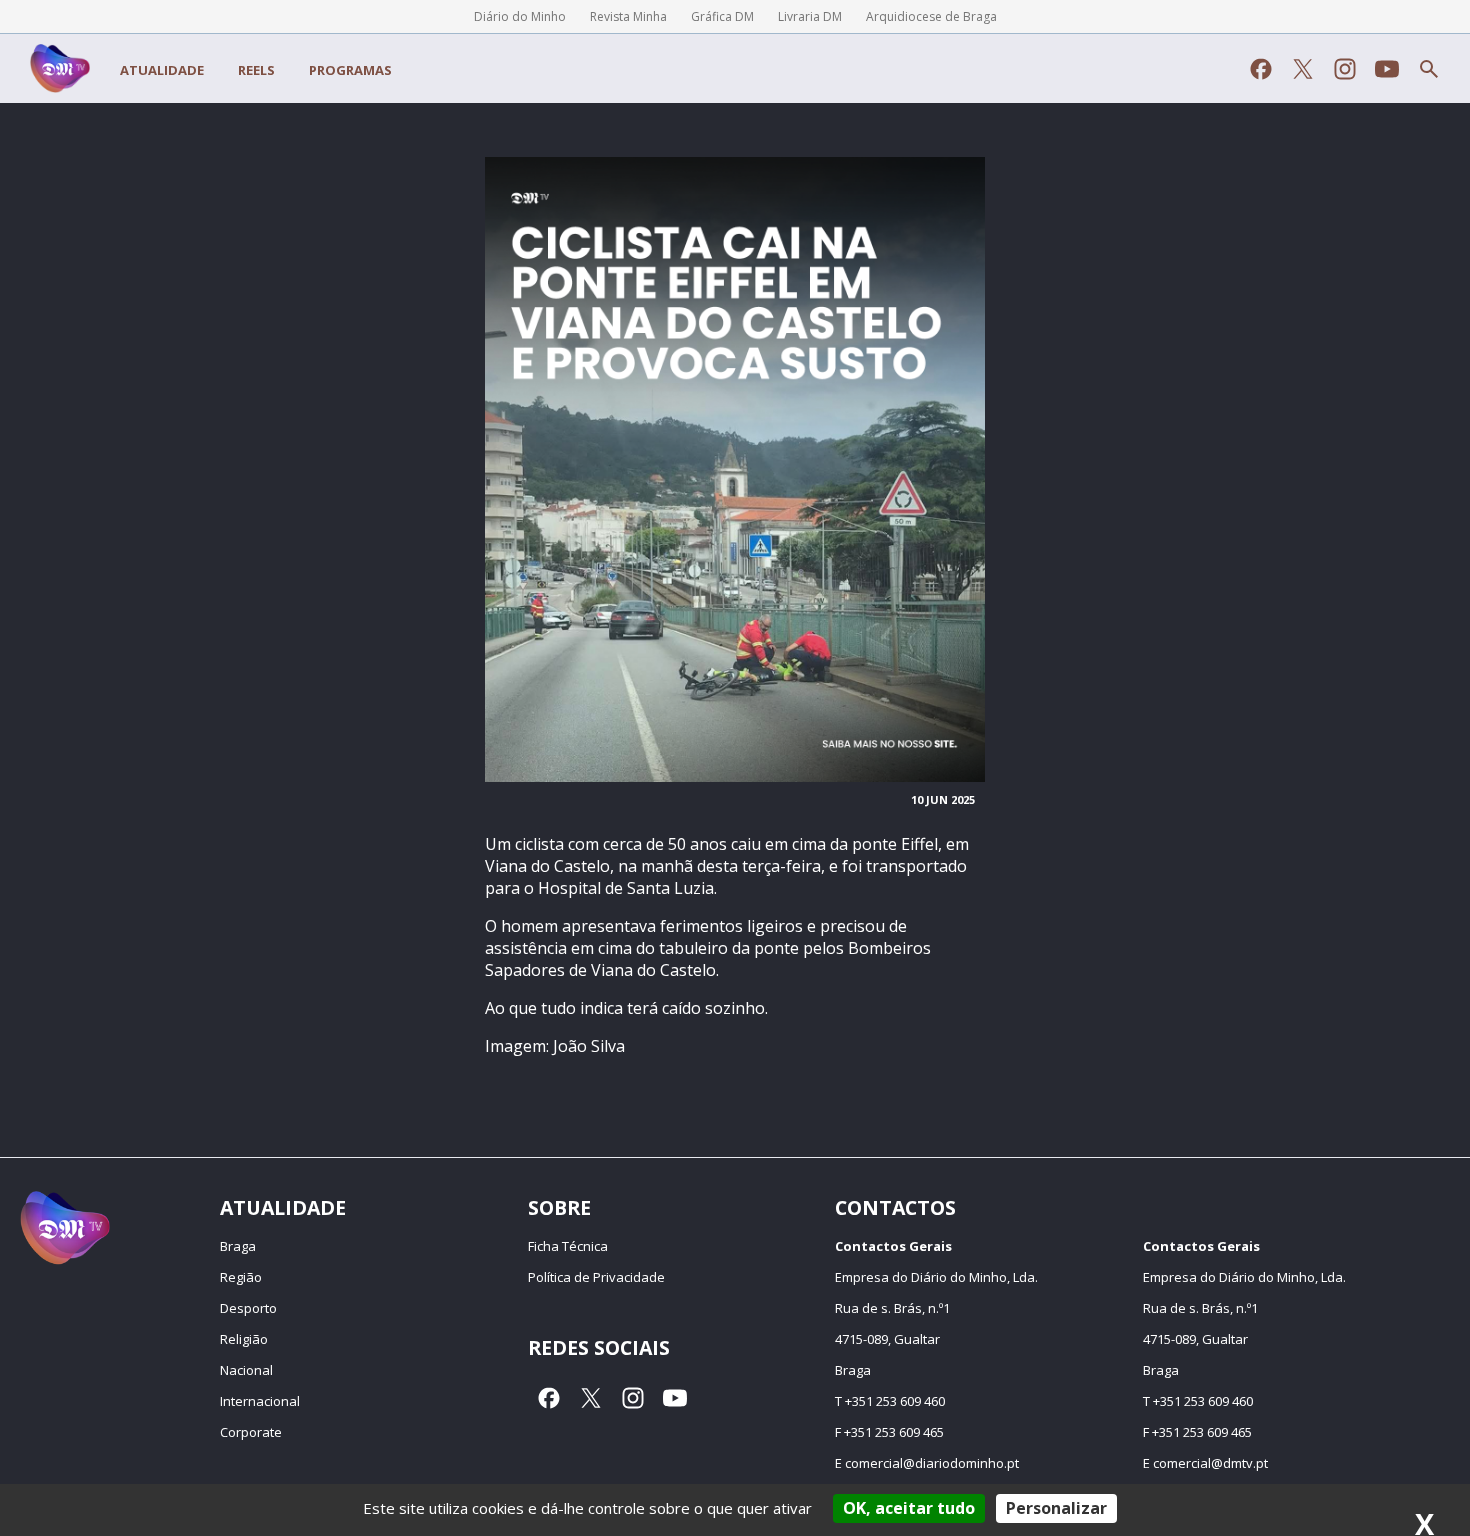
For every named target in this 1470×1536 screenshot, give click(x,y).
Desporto (248, 1308)
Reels (256, 70)
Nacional (246, 1370)
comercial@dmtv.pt (1210, 1463)
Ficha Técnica (568, 1246)
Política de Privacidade (596, 1277)
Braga (238, 1246)
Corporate (251, 1432)
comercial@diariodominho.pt (932, 1463)
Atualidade (162, 70)
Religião (244, 1339)
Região (241, 1277)
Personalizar (1056, 1508)
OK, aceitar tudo (909, 1508)
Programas (350, 70)
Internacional (260, 1401)
